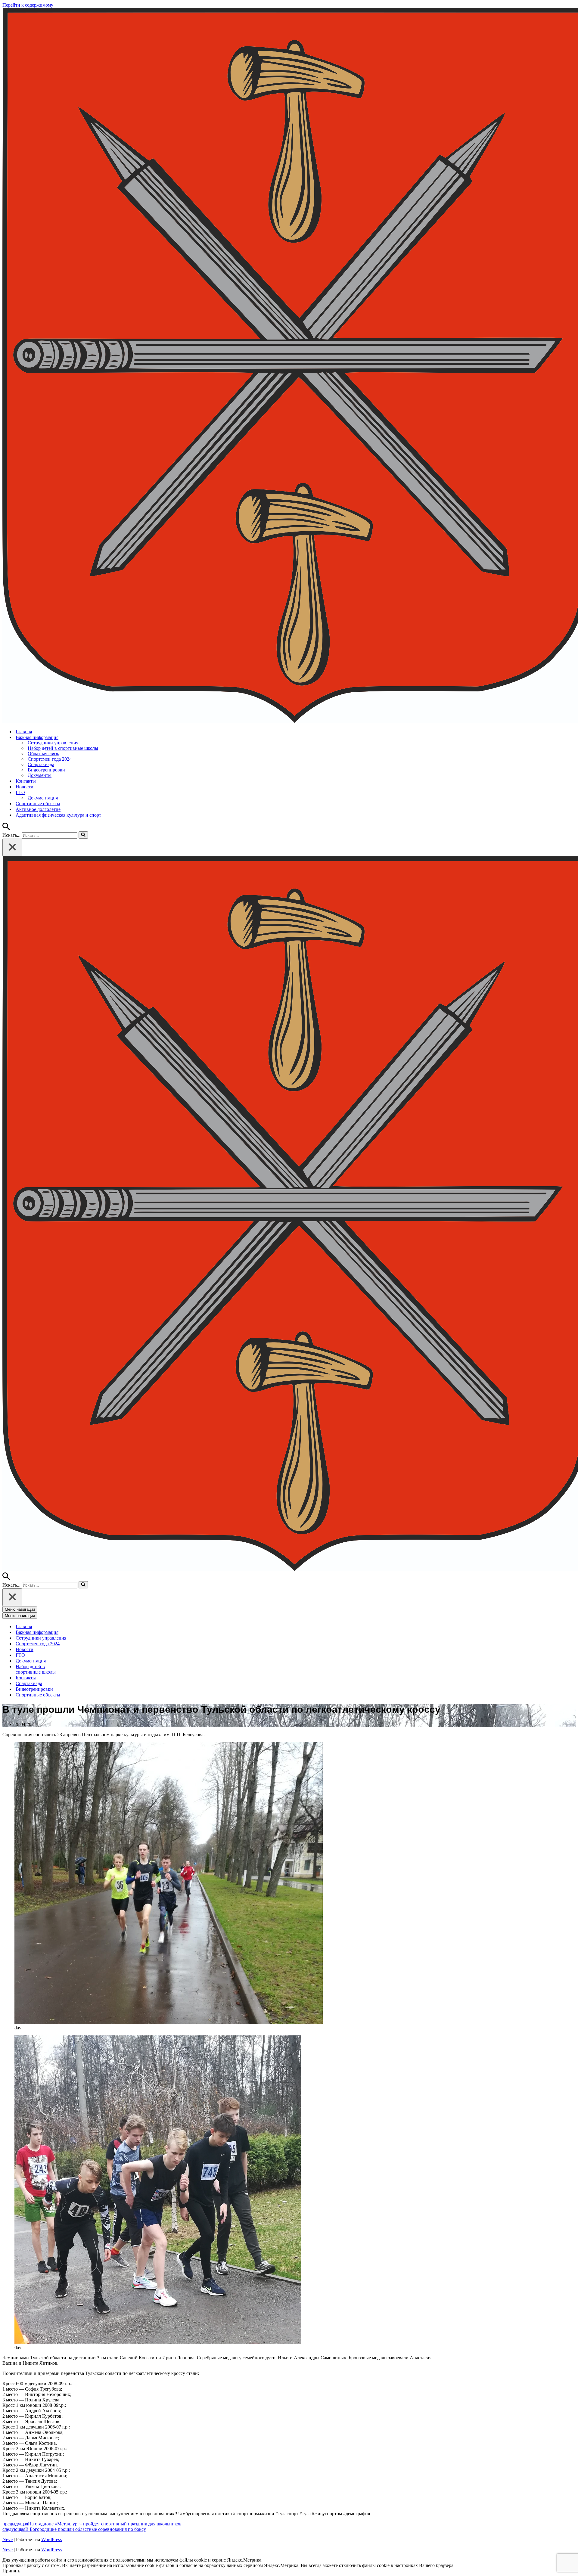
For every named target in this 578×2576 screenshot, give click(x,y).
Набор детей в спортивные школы (63, 748)
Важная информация (37, 1632)
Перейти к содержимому (28, 5)
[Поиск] (6, 829)
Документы (40, 775)
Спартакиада (41, 764)
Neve (8, 2539)
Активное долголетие (38, 809)
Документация (43, 798)
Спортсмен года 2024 (50, 759)
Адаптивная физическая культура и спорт (58, 815)
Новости (25, 787)
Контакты (26, 781)
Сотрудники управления (53, 743)
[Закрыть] (12, 847)
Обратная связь (43, 754)
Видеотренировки (46, 770)
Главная (24, 732)
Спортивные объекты (38, 804)
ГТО (20, 1655)
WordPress (51, 2539)
